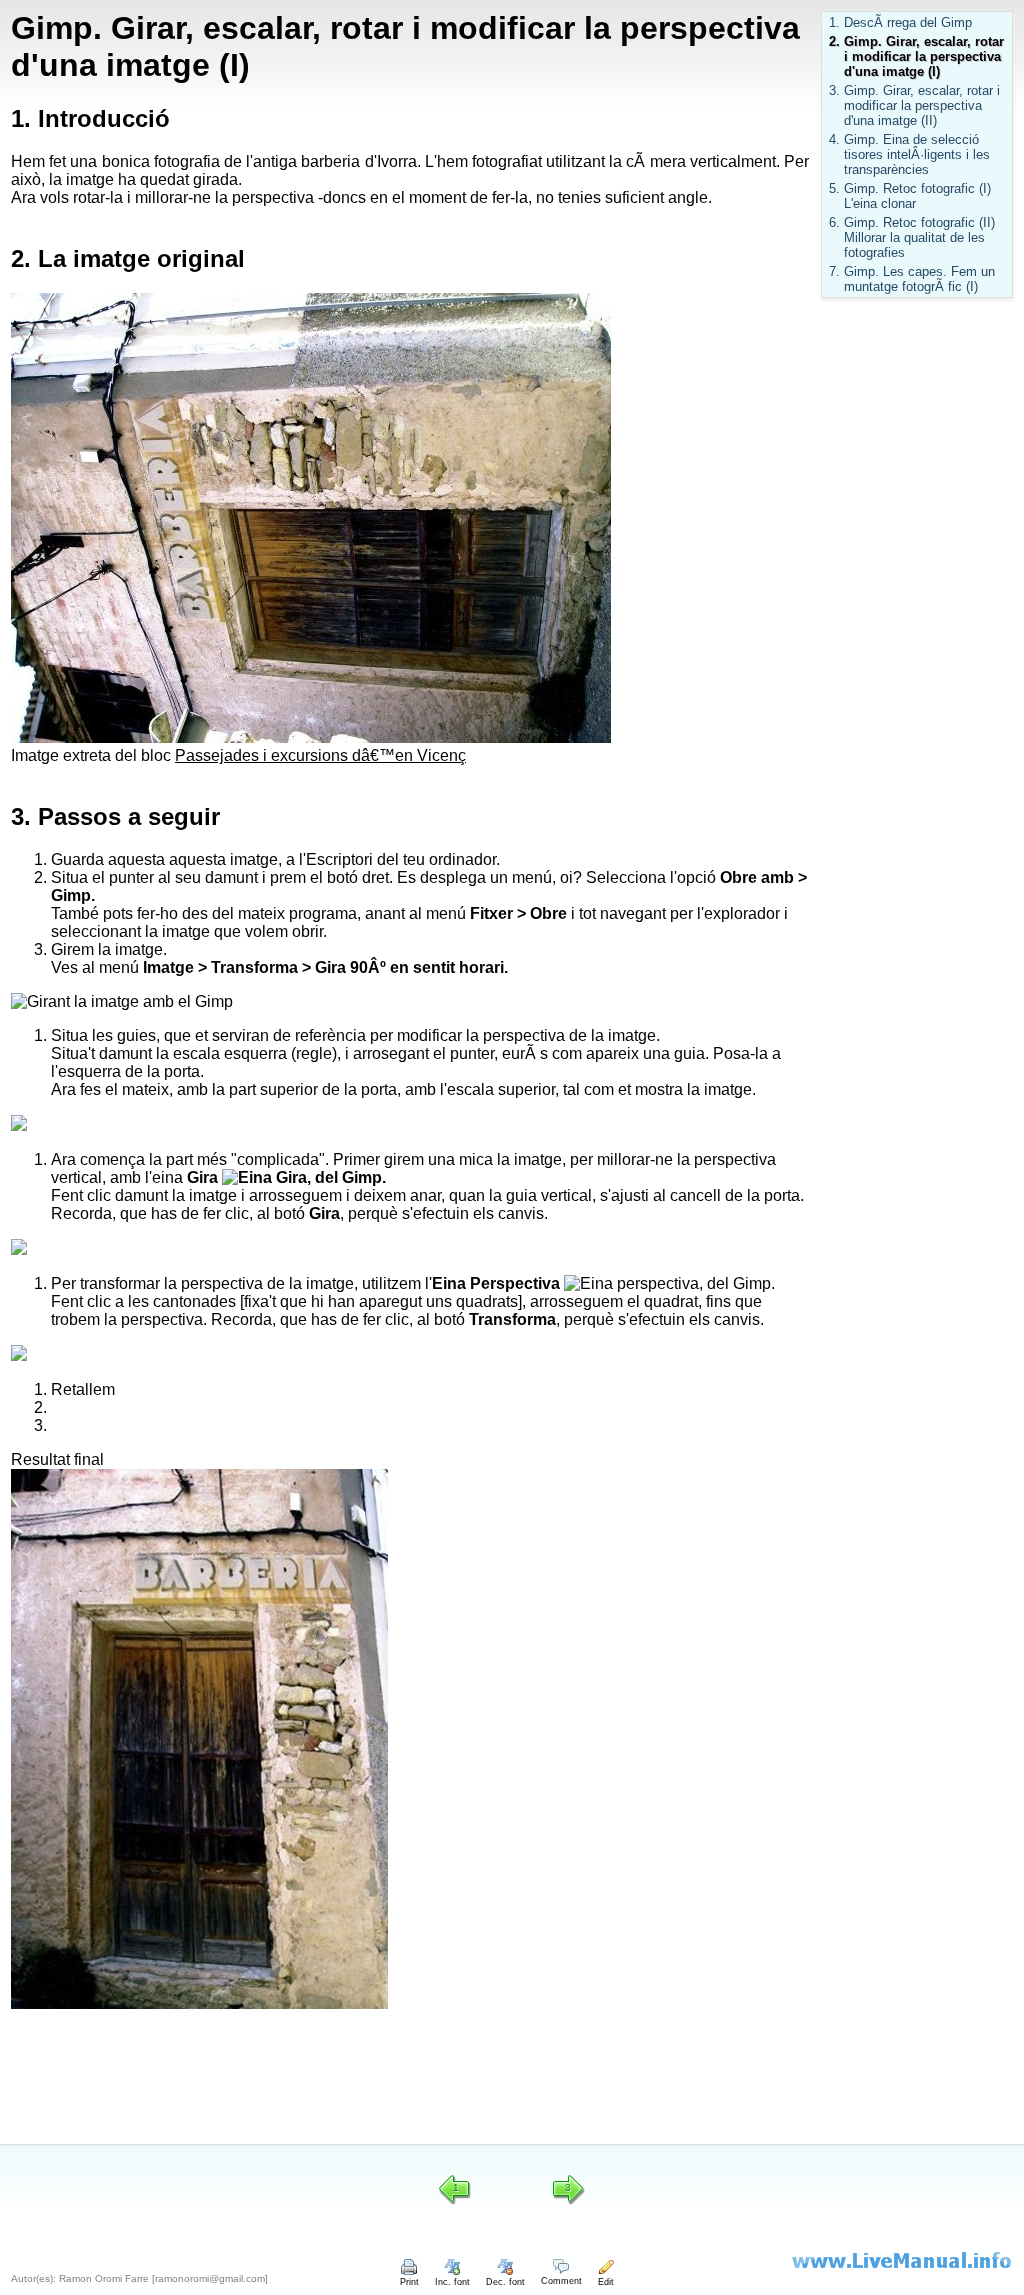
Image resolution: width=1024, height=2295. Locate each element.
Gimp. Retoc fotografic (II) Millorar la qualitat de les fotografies (919, 237)
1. (834, 22)
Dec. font (505, 2282)
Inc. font (452, 2282)
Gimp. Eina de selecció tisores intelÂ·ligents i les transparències (917, 154)
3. (834, 90)
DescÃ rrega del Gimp (908, 22)
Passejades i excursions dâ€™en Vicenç (320, 755)
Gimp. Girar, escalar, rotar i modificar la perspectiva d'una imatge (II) (922, 105)
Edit (606, 2282)
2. (834, 41)
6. (834, 222)
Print (409, 2282)
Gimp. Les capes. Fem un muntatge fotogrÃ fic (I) (919, 279)
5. (834, 188)
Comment (561, 2281)
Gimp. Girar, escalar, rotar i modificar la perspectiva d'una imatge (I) (924, 56)
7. (834, 271)
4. (834, 139)
